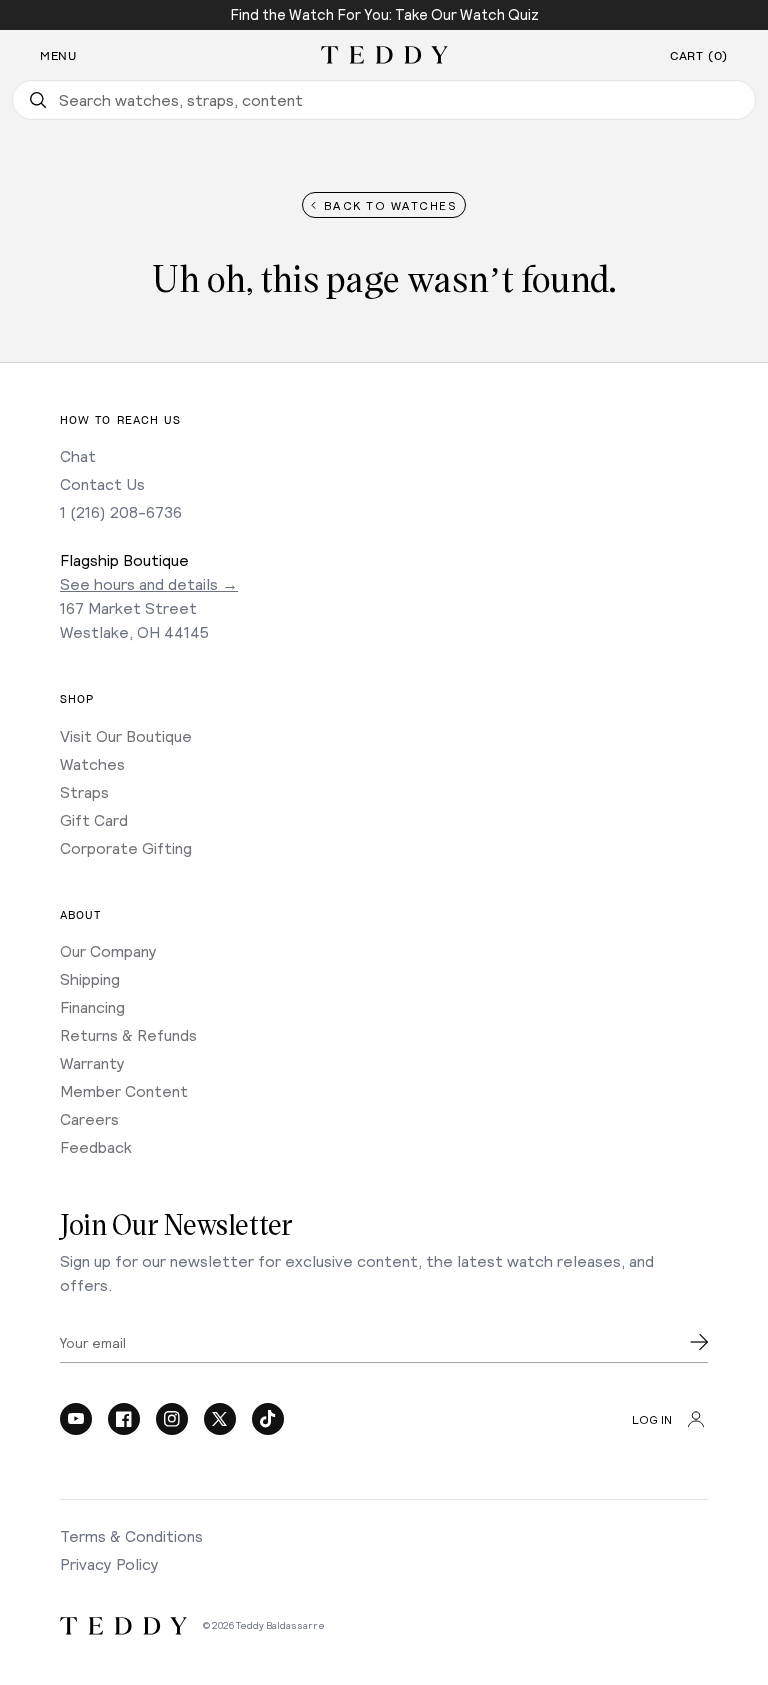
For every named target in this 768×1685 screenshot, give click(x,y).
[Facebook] (124, 1419)
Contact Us (102, 483)
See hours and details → (149, 583)
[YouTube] (76, 1419)
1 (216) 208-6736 (121, 511)
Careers (89, 1118)
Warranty (92, 1062)
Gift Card (94, 819)
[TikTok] (268, 1419)
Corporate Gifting (126, 847)
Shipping (90, 978)
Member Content (124, 1090)
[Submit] (699, 1342)
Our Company (108, 950)
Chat (78, 455)
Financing (92, 1006)
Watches (92, 763)
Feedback (96, 1146)
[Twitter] (220, 1419)
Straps (84, 791)
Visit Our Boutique (126, 735)
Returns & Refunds (128, 1034)
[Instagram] (172, 1419)
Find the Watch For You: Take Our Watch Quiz (384, 14)
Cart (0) (699, 56)
